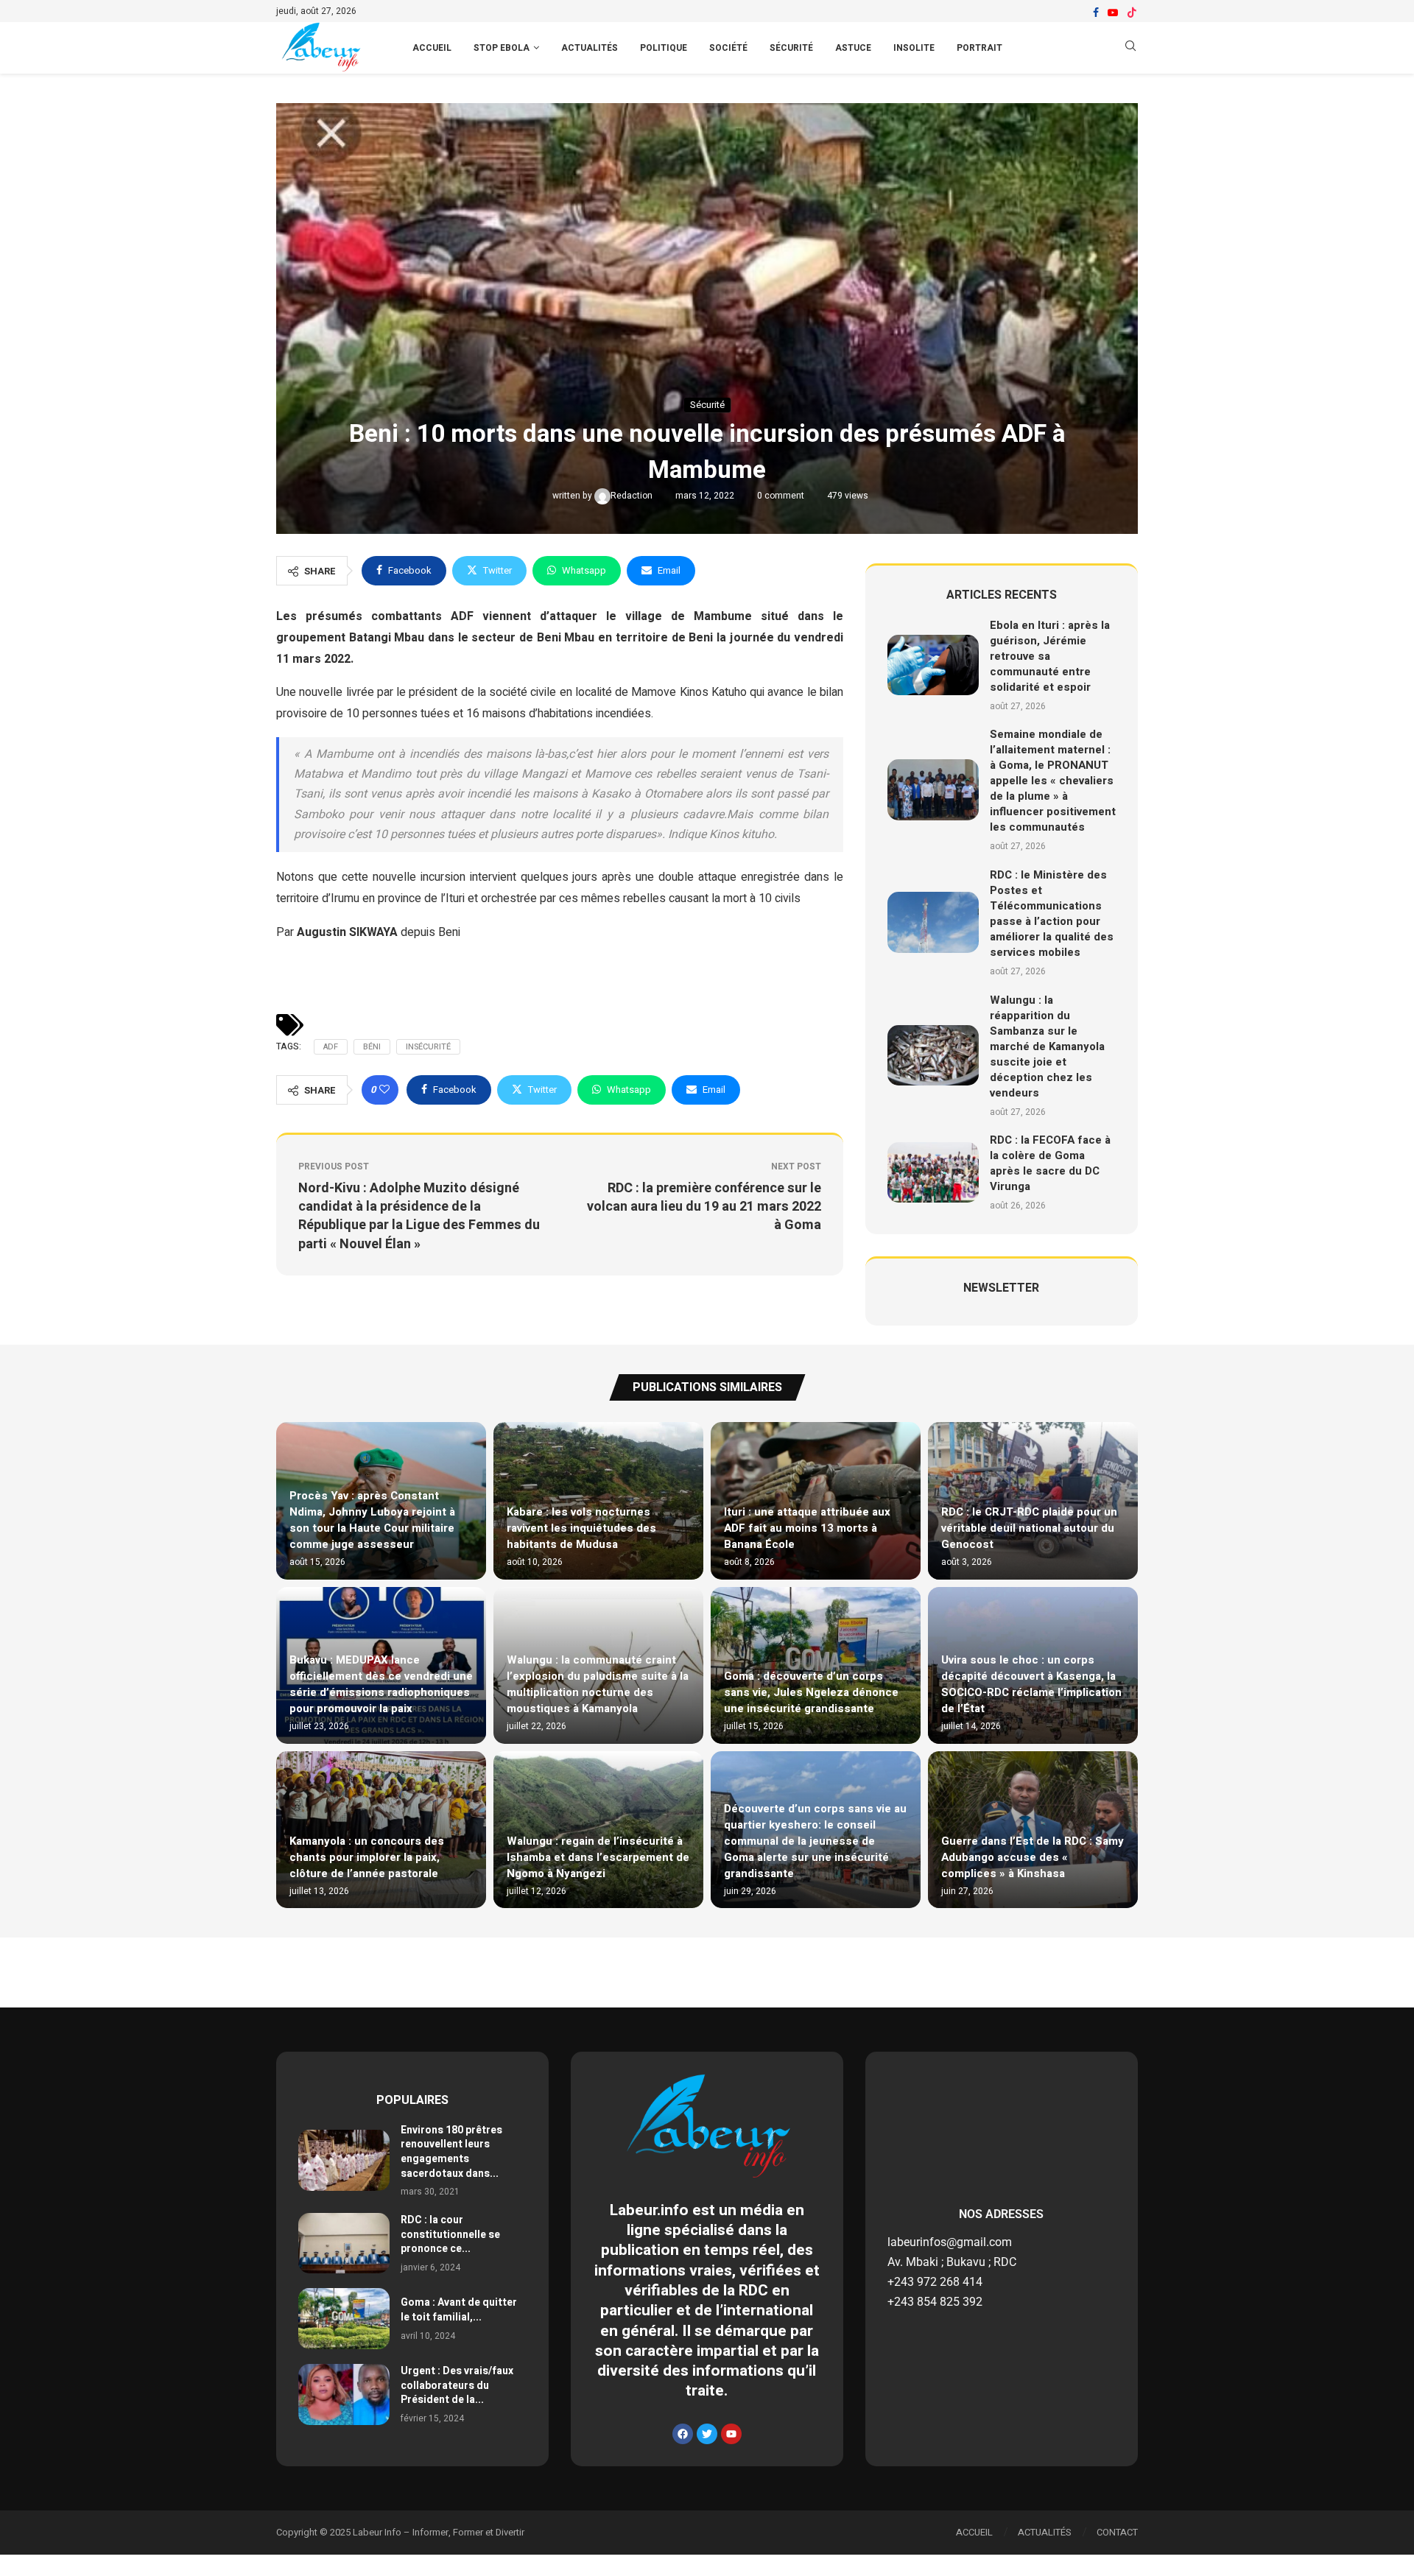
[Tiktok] (1132, 13)
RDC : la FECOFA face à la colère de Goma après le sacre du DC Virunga (1050, 1163)
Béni (372, 1047)
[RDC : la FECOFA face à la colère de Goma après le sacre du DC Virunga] (933, 1173)
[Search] (1130, 48)
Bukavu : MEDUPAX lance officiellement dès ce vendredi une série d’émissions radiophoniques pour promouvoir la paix (381, 1684)
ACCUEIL (432, 48)
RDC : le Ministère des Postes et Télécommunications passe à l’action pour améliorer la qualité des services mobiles (1052, 914)
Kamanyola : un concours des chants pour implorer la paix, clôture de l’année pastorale (367, 1857)
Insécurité (428, 1047)
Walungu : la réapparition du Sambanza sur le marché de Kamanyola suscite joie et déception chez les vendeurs (1047, 1046)
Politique (664, 48)
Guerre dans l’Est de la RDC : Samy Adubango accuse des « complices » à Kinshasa (1033, 1857)
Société (728, 48)
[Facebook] (1096, 13)
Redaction (633, 496)
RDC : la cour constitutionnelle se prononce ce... (450, 2234)
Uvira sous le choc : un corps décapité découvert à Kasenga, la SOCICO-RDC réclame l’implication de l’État (1031, 1684)
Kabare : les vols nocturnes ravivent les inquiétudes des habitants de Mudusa (581, 1528)
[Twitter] (707, 2434)
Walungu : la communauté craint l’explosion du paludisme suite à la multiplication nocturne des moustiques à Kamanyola (598, 1684)
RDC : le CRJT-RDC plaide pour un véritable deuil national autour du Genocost (1029, 1528)
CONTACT (1117, 2532)
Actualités (590, 48)
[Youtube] (1113, 13)
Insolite (914, 48)
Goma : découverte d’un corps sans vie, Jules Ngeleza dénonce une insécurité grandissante (811, 1692)
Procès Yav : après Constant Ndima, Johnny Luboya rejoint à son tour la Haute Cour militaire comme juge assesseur (372, 1520)
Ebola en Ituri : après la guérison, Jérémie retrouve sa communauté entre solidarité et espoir (1050, 656)
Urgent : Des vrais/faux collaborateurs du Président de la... (457, 2385)
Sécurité (791, 48)
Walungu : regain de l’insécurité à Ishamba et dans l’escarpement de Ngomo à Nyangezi (598, 1857)
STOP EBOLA (502, 48)
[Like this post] (384, 1090)
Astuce (853, 48)
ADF (331, 1047)
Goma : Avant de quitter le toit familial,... (459, 2310)
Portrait (979, 48)
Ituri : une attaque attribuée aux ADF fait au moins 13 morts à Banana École (807, 1528)
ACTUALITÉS (1045, 2532)
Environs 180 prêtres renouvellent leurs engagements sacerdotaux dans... (451, 2152)
